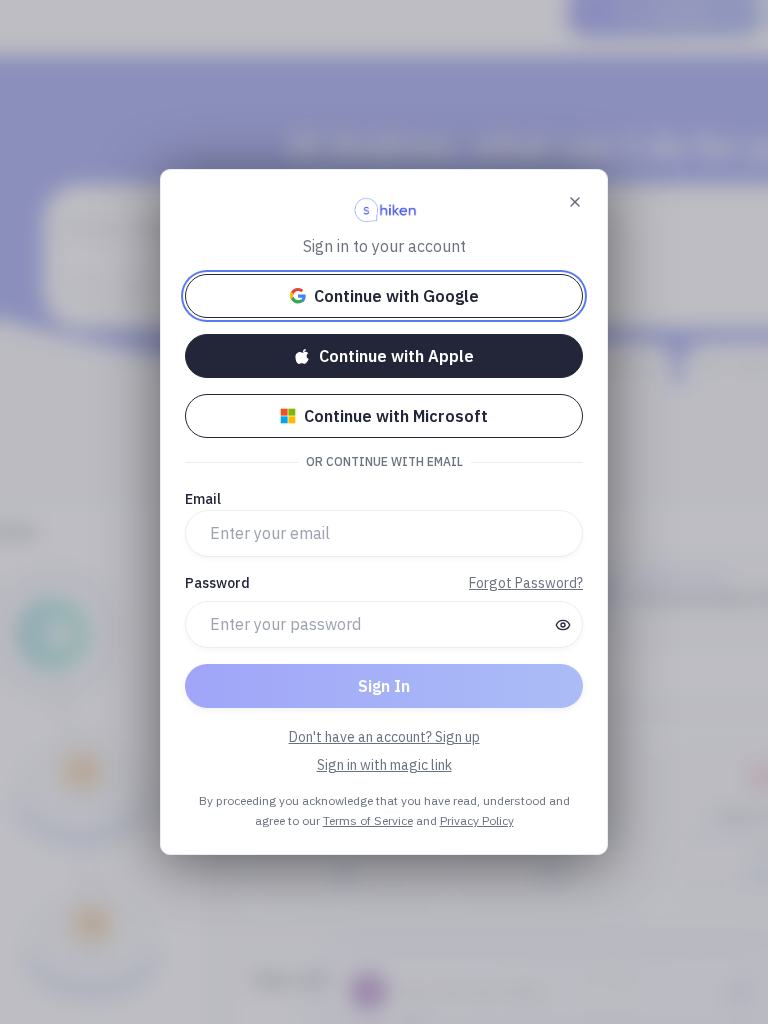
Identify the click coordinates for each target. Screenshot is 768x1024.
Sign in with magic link (384, 765)
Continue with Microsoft (396, 416)
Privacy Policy (477, 820)
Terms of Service (368, 820)
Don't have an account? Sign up (384, 737)
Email (203, 499)
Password (217, 583)
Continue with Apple (396, 356)
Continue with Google (396, 296)
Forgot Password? (526, 583)
